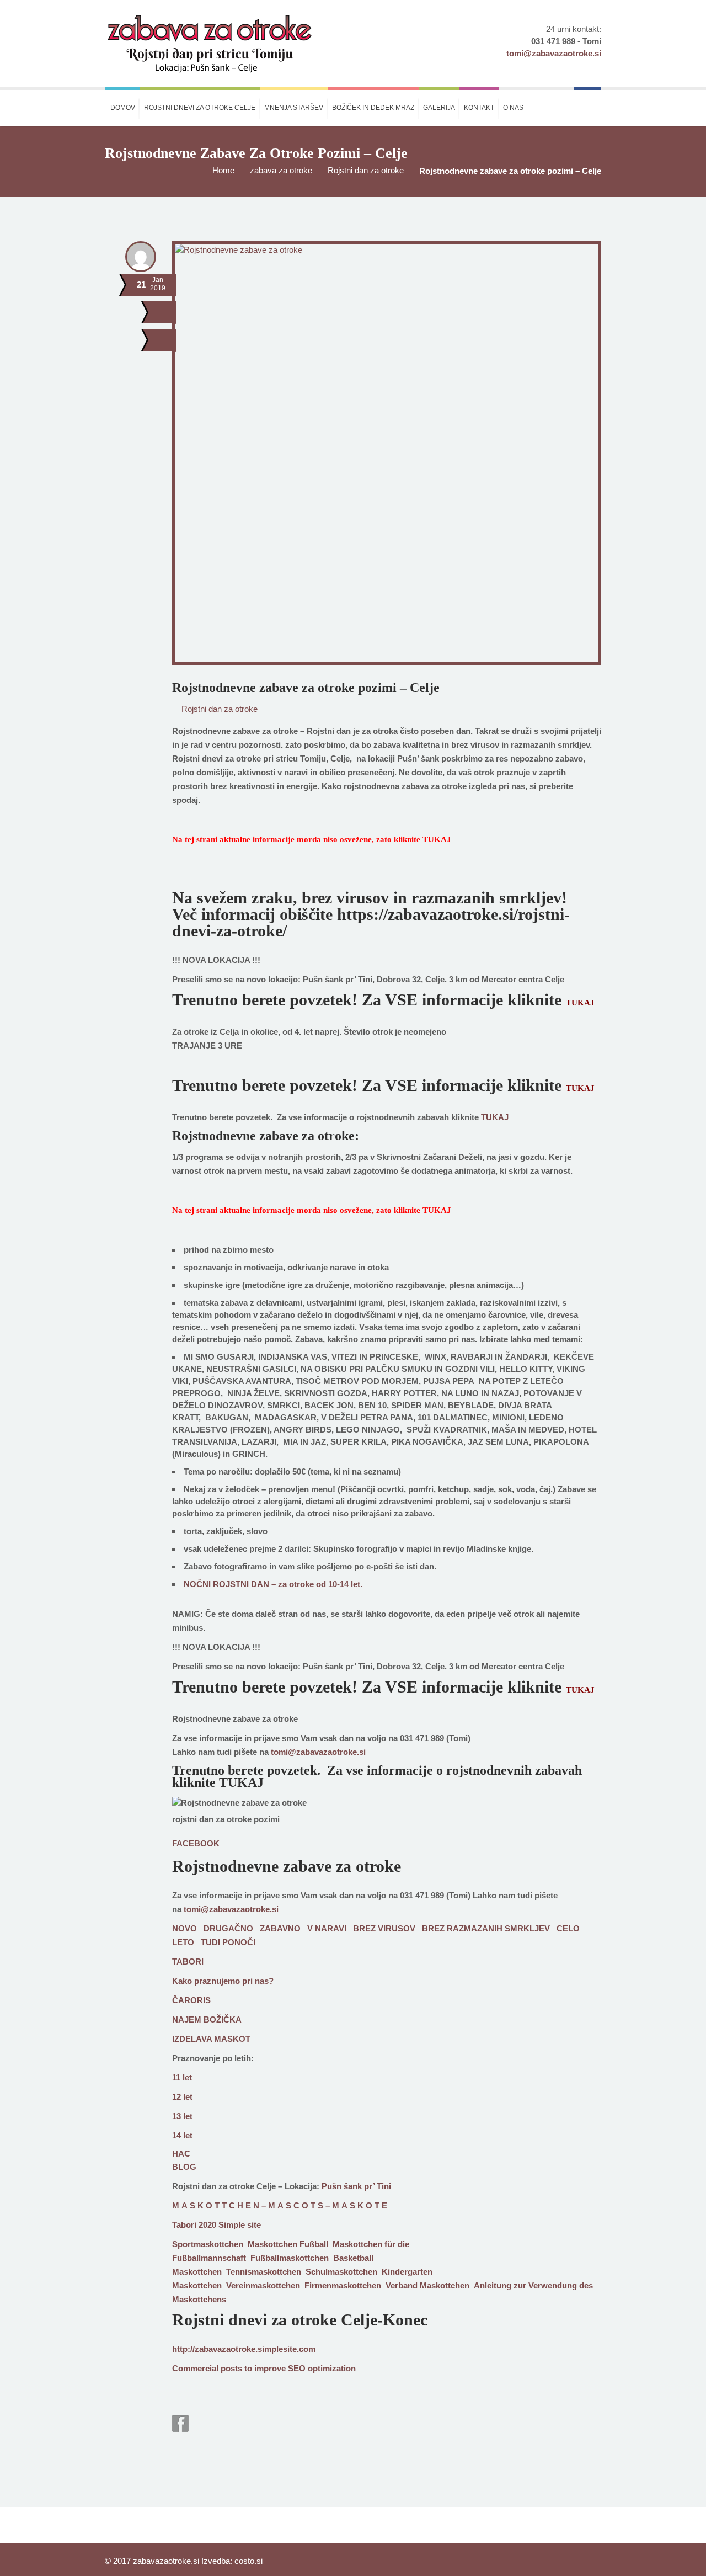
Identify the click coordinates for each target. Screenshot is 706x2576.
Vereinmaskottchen (263, 2285)
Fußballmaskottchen (290, 2258)
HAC (181, 2154)
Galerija (439, 108)
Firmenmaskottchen (343, 2285)
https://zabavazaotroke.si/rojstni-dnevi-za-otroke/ (371, 922)
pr (268, 2368)
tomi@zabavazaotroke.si (318, 1752)
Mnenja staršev (294, 108)
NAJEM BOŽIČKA (207, 2019)
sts (236, 2368)
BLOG (184, 2167)
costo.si (248, 2561)
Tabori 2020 (194, 2225)
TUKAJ (437, 839)
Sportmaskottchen (208, 2244)
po (226, 2368)
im (259, 2368)
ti (320, 2368)
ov (277, 2368)
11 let (182, 2077)
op (313, 2368)
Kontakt (479, 108)
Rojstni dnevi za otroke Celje (200, 108)
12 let (182, 2097)
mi (327, 2368)
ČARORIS (191, 2000)
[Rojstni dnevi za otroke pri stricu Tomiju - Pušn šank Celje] (209, 44)
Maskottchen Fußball (288, 2244)
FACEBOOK (196, 1843)
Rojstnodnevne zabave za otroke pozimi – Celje (306, 688)
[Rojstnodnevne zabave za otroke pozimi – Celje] (164, 340)
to (248, 2368)
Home (223, 170)
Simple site (240, 2225)
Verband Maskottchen (427, 2285)
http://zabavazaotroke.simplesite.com (244, 2349)
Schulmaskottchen (341, 2272)
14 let (182, 2135)
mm (190, 2368)
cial (212, 2368)
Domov (123, 108)
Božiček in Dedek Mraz (373, 108)
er (201, 2368)
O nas (513, 108)
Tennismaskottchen (264, 2272)
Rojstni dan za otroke (366, 170)
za (336, 2368)
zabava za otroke (281, 170)
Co (178, 2368)
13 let (182, 2116)
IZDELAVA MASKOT (211, 2039)
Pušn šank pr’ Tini (356, 2186)
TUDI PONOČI (228, 1942)
